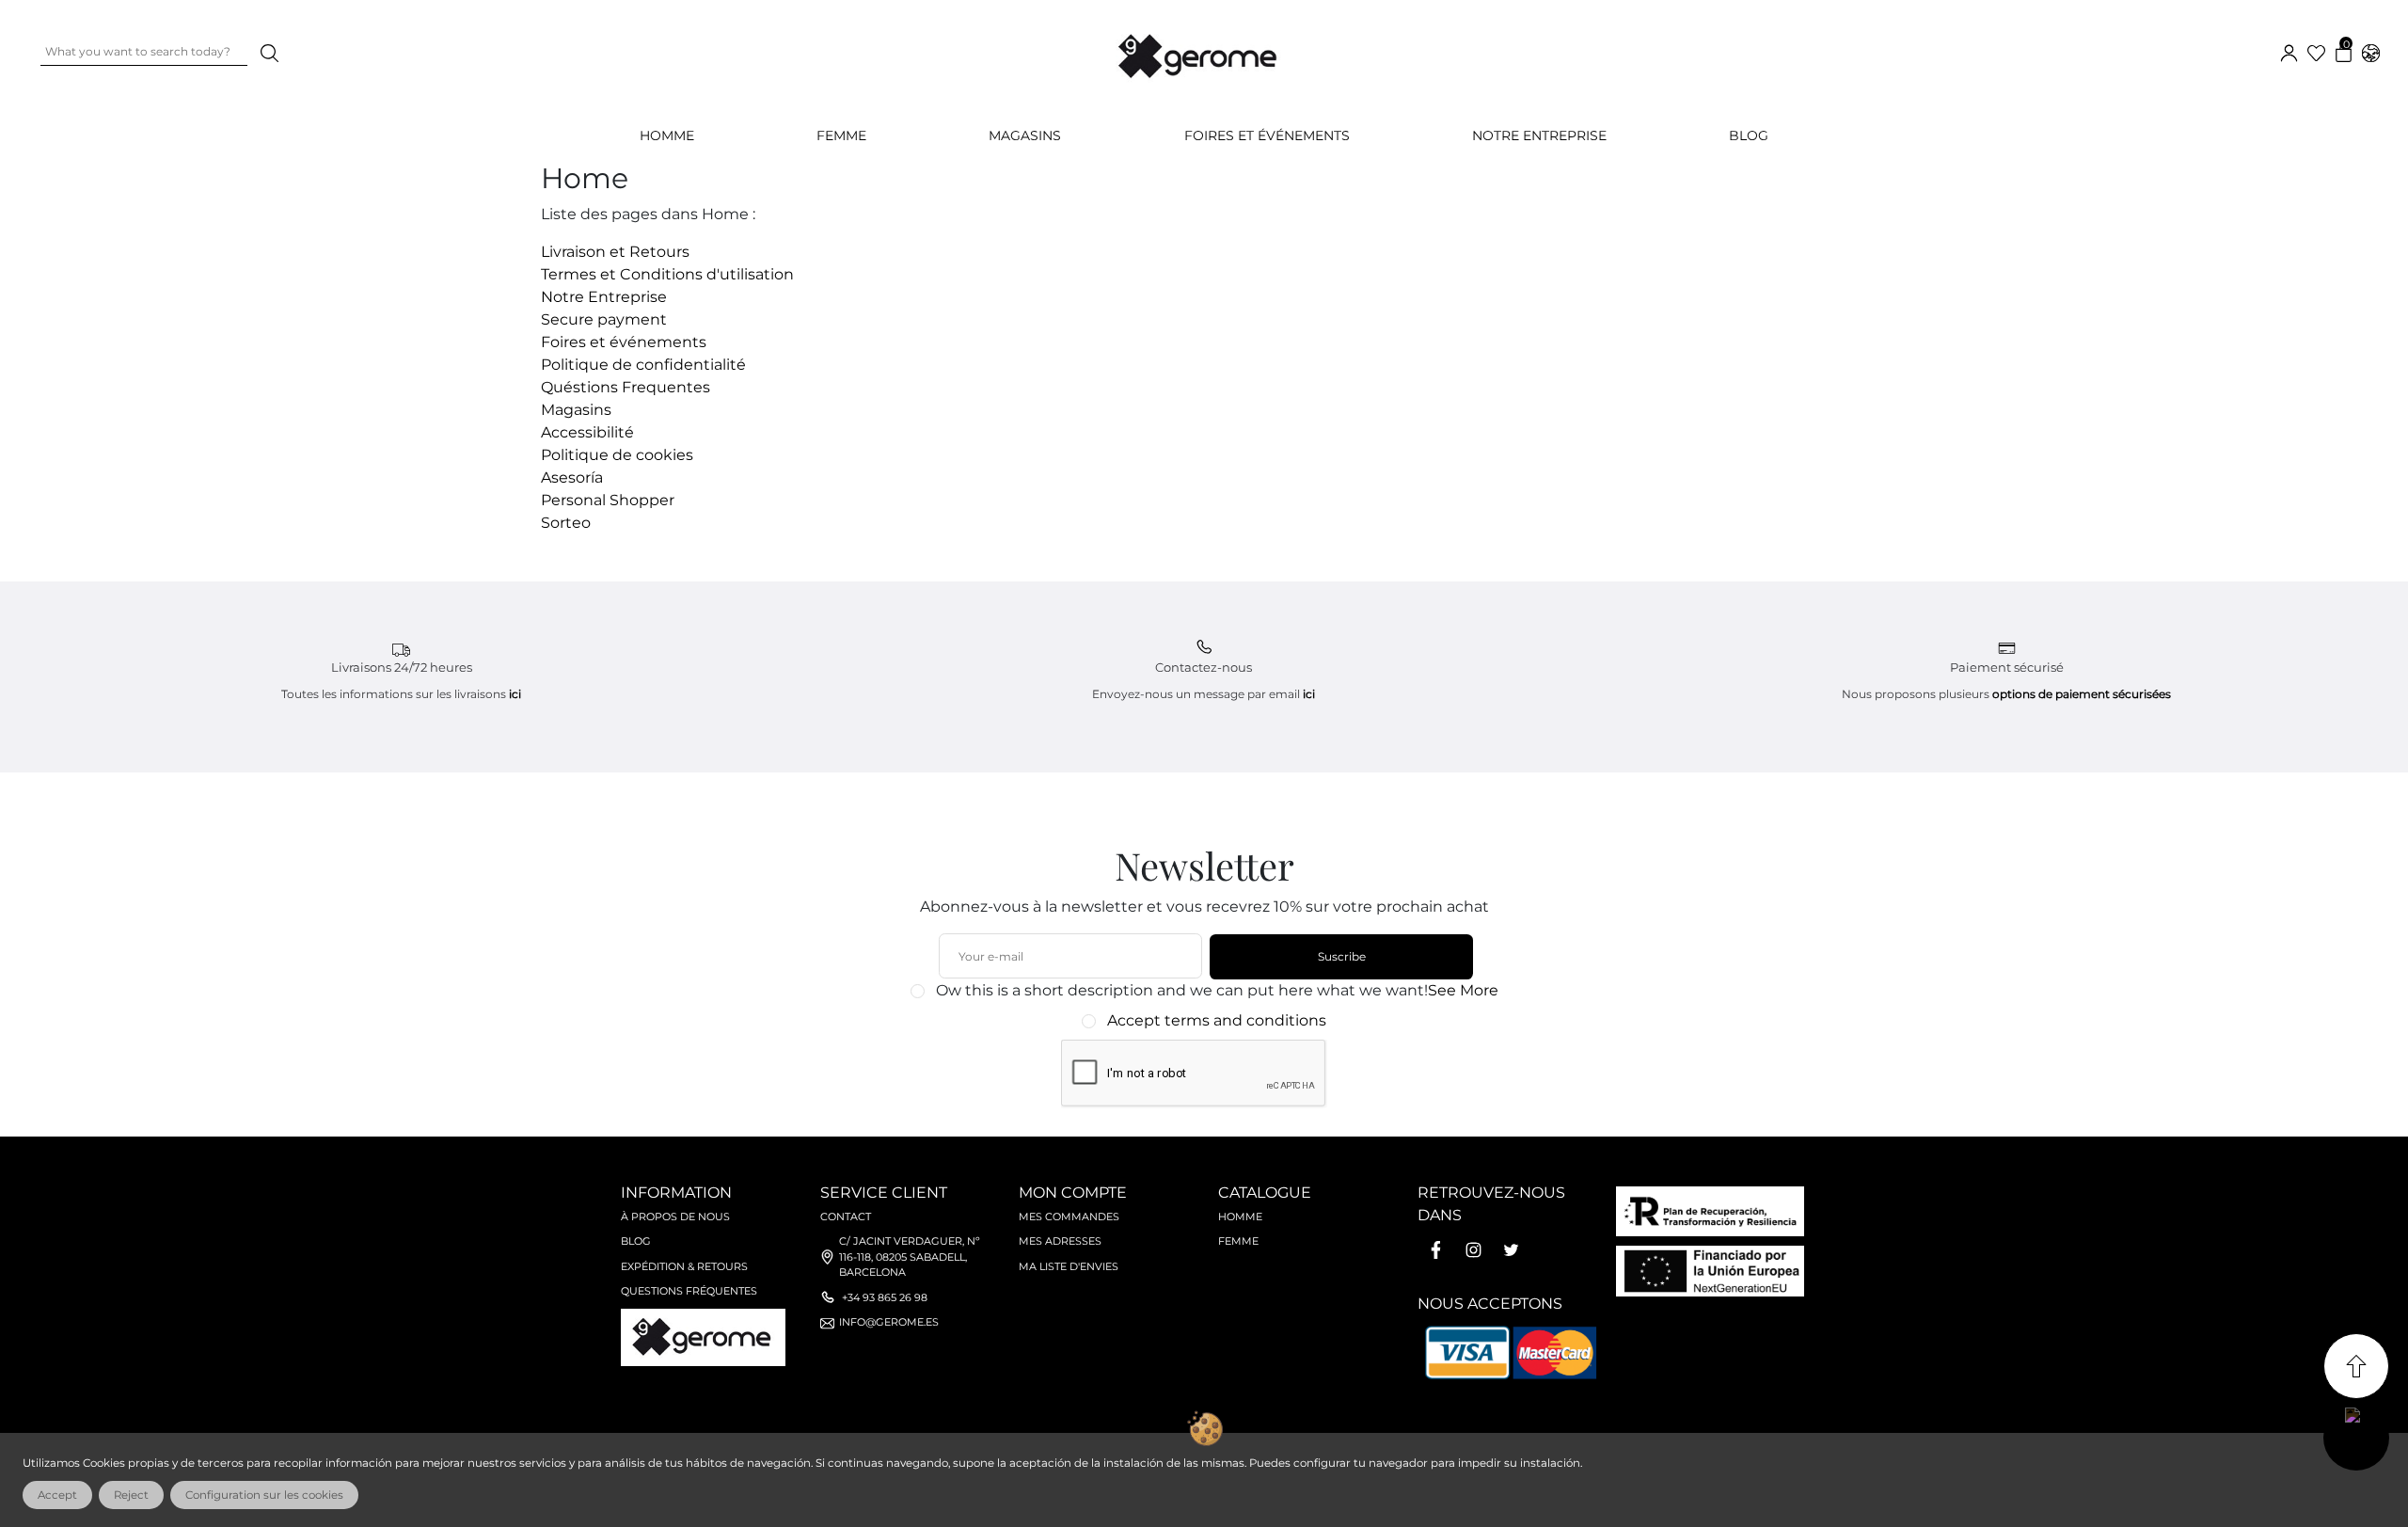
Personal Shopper (608, 500)
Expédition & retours (684, 1266)
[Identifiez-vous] (2289, 51)
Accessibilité (587, 432)
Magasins (1025, 135)
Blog (1749, 135)
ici (515, 694)
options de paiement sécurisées (2082, 694)
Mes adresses (1060, 1241)
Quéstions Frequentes (626, 387)
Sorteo (566, 523)
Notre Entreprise (1539, 135)
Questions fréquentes (689, 1291)
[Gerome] (1199, 52)
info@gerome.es (889, 1322)
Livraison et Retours (615, 252)
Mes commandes (1069, 1217)
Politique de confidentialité (643, 365)
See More (1463, 990)
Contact (846, 1217)
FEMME (841, 135)
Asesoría (572, 477)
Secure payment (604, 319)
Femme (1238, 1241)
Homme (1240, 1217)
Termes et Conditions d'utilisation (667, 274)
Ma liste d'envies (1069, 1266)
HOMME (667, 135)
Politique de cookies (617, 455)
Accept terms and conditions (1217, 1020)
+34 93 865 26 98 (885, 1297)
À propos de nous (675, 1217)
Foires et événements (1267, 135)
